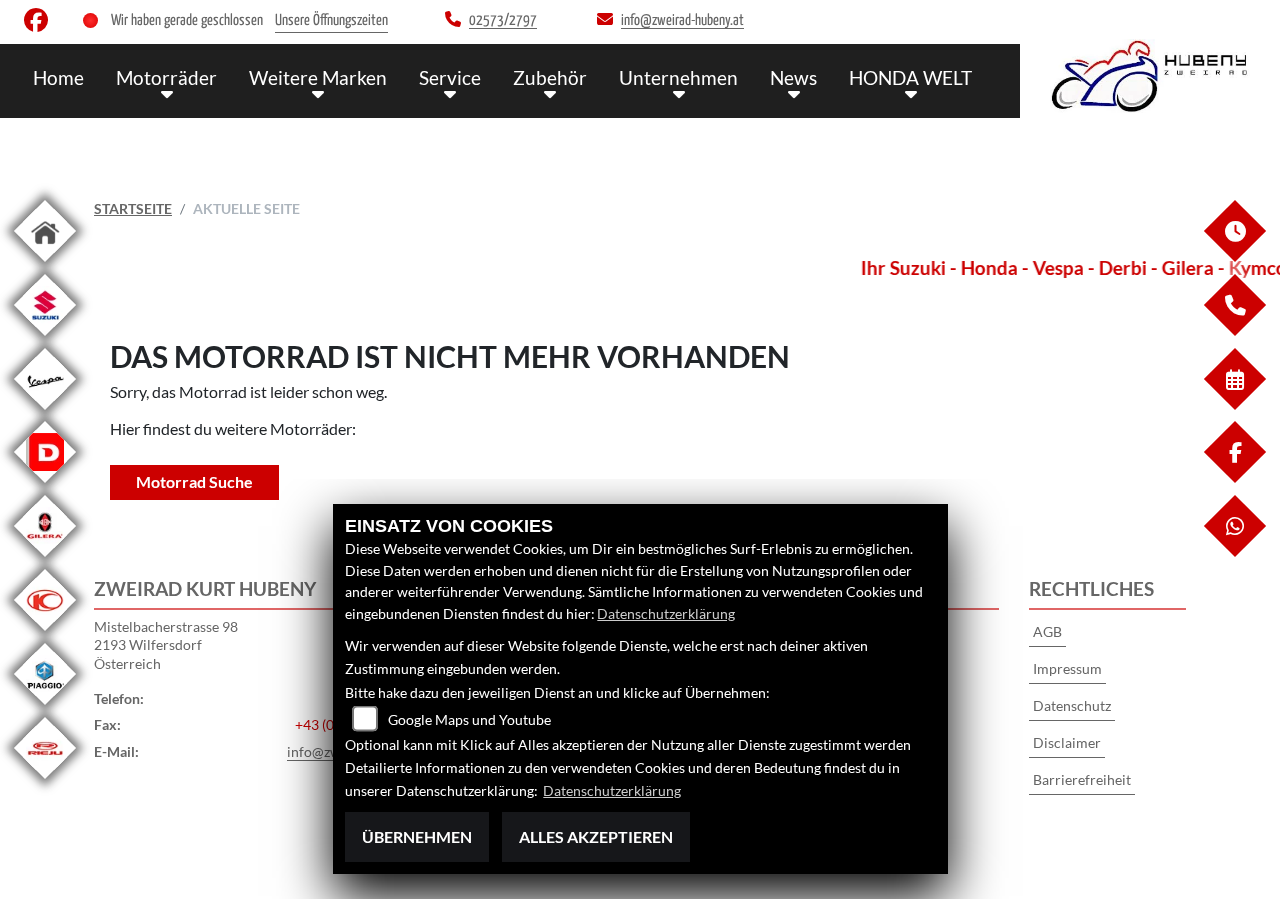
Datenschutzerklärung (666, 613)
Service (450, 77)
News (793, 77)
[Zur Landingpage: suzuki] (45, 339)
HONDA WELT (910, 77)
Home (58, 77)
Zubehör (550, 77)
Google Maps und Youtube (469, 719)
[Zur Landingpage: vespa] (45, 413)
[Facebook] (1234, 477)
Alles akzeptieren (596, 836)
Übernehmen (417, 836)
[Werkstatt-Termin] (1234, 404)
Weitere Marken (318, 77)
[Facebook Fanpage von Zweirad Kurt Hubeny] (40, 24)
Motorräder (166, 77)
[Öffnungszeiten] (1234, 256)
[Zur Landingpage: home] (45, 265)
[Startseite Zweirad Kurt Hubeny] (1150, 76)
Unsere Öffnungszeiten (331, 20)
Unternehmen (678, 77)
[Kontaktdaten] (1234, 330)
